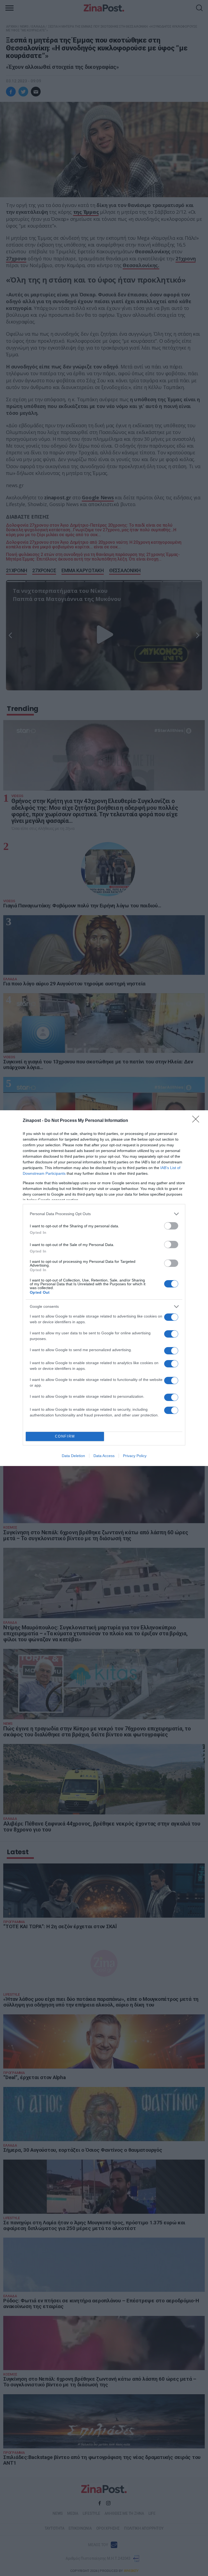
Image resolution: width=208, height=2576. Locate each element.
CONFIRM (65, 1436)
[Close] (197, 1121)
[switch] (171, 1226)
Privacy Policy (135, 1456)
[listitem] (104, 1214)
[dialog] (104, 1288)
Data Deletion (73, 1456)
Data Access (104, 1456)
